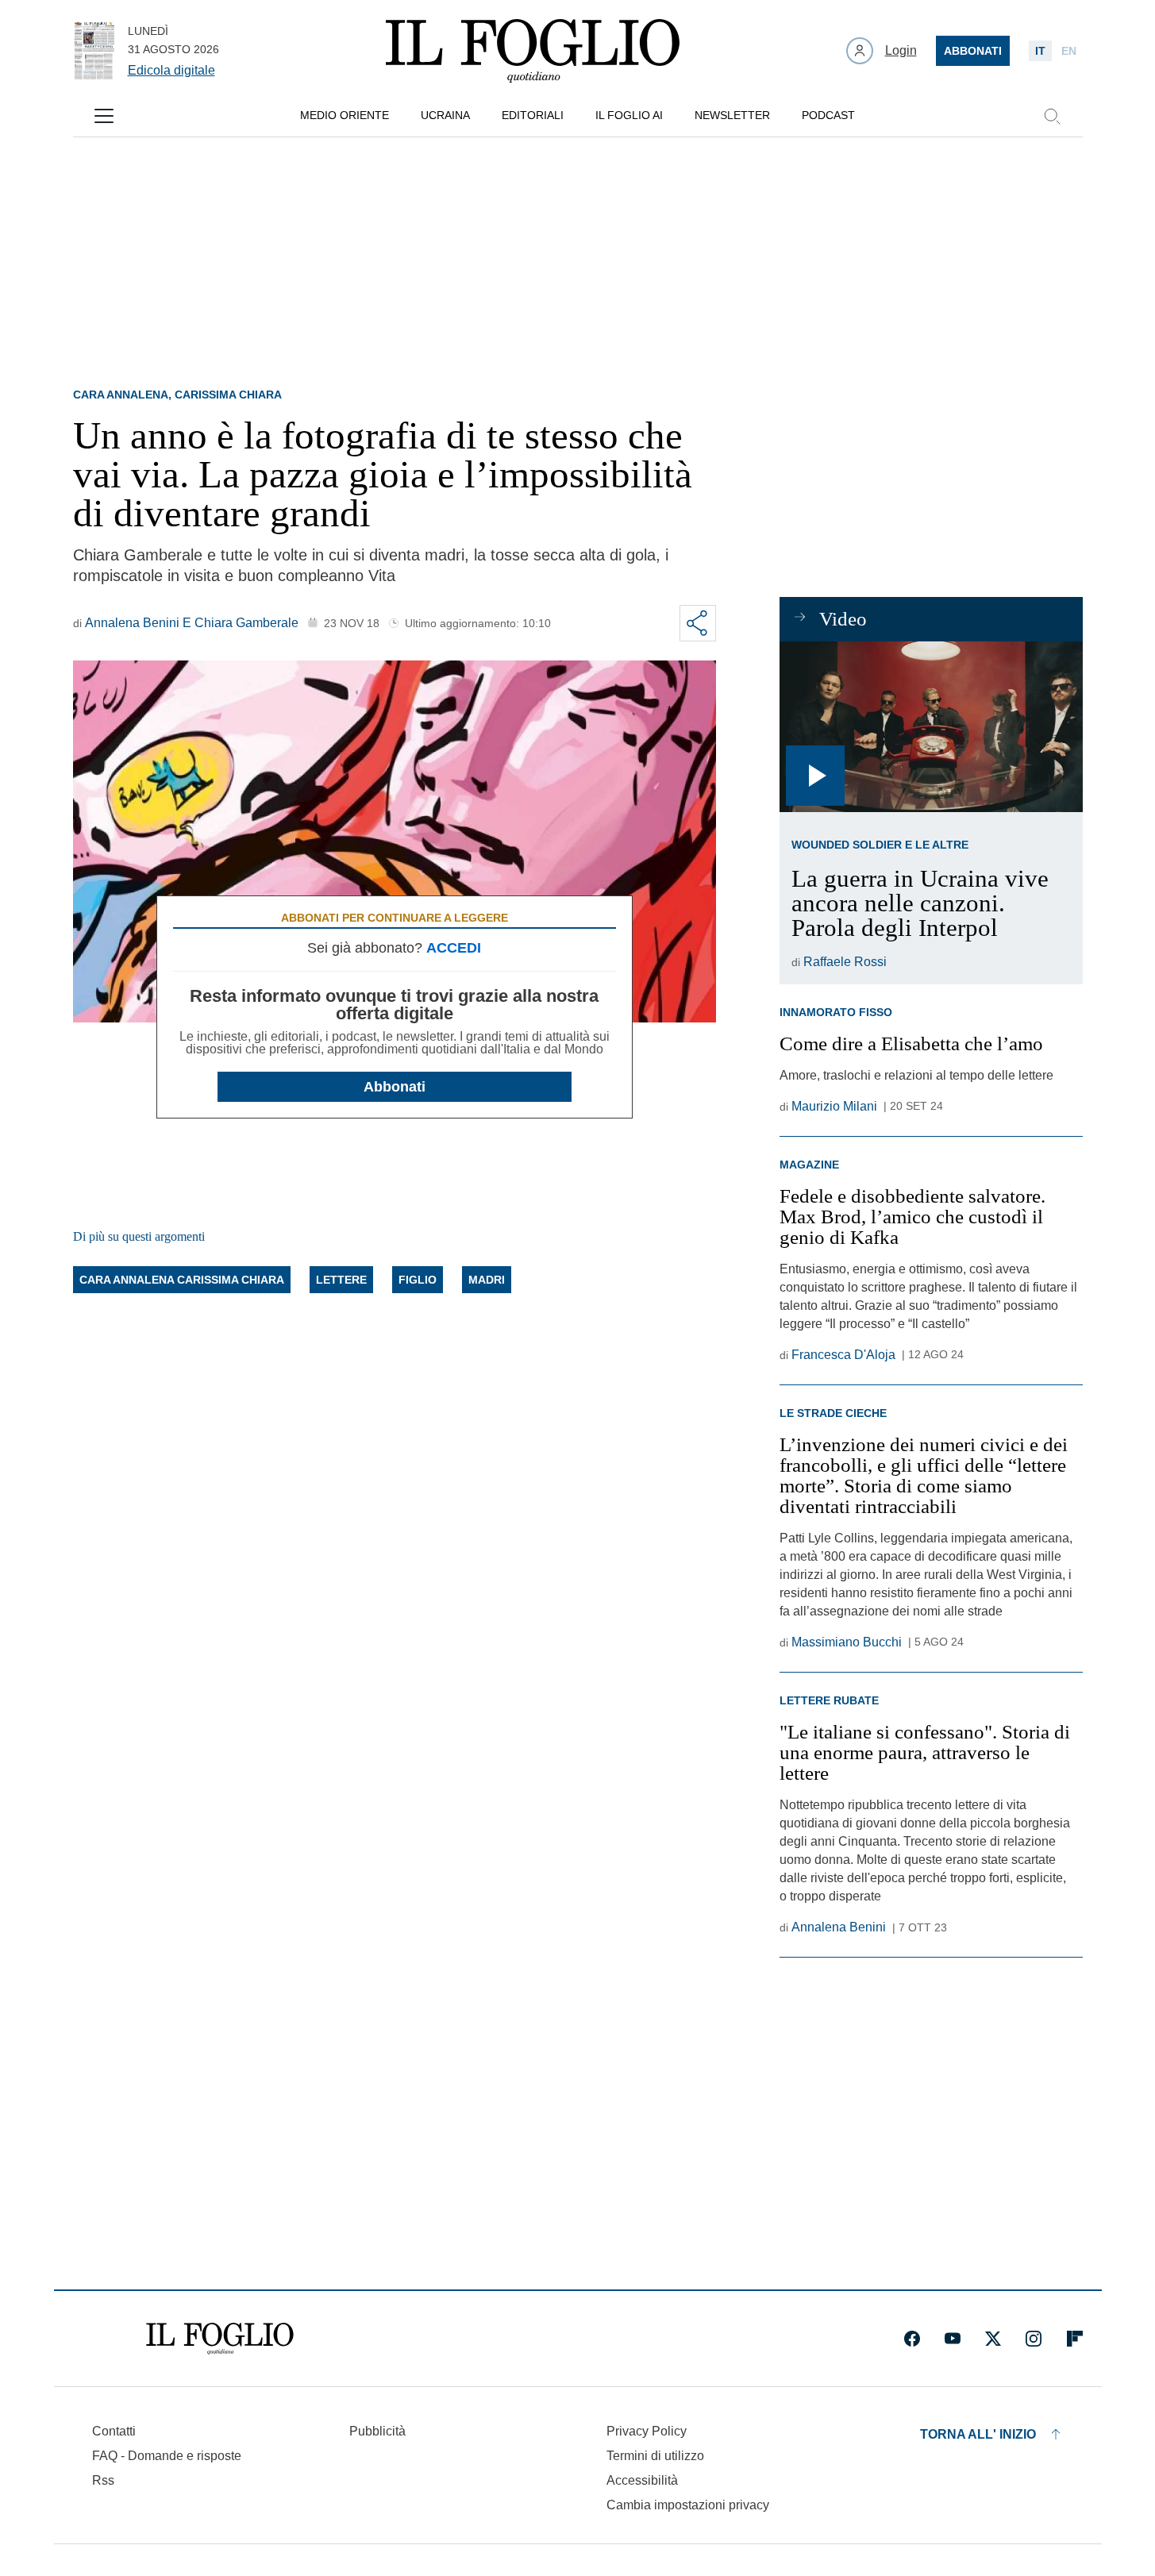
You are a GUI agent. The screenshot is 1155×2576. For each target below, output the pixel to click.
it (1040, 51)
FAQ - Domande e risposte (167, 2456)
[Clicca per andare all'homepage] (220, 2339)
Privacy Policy (647, 2431)
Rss (103, 2480)
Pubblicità (377, 2431)
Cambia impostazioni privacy (688, 2505)
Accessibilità (642, 2480)
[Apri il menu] (104, 116)
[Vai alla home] (533, 51)
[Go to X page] (993, 2339)
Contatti (114, 2431)
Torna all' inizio (978, 2434)
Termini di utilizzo (655, 2456)
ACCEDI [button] (454, 948)
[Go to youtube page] (953, 2339)
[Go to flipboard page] (1075, 2339)
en (1069, 51)
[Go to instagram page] (1034, 2339)
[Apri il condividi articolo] (698, 623)
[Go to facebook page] (912, 2339)
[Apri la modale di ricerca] (1052, 116)
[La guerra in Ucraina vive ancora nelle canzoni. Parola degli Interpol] (931, 727)
